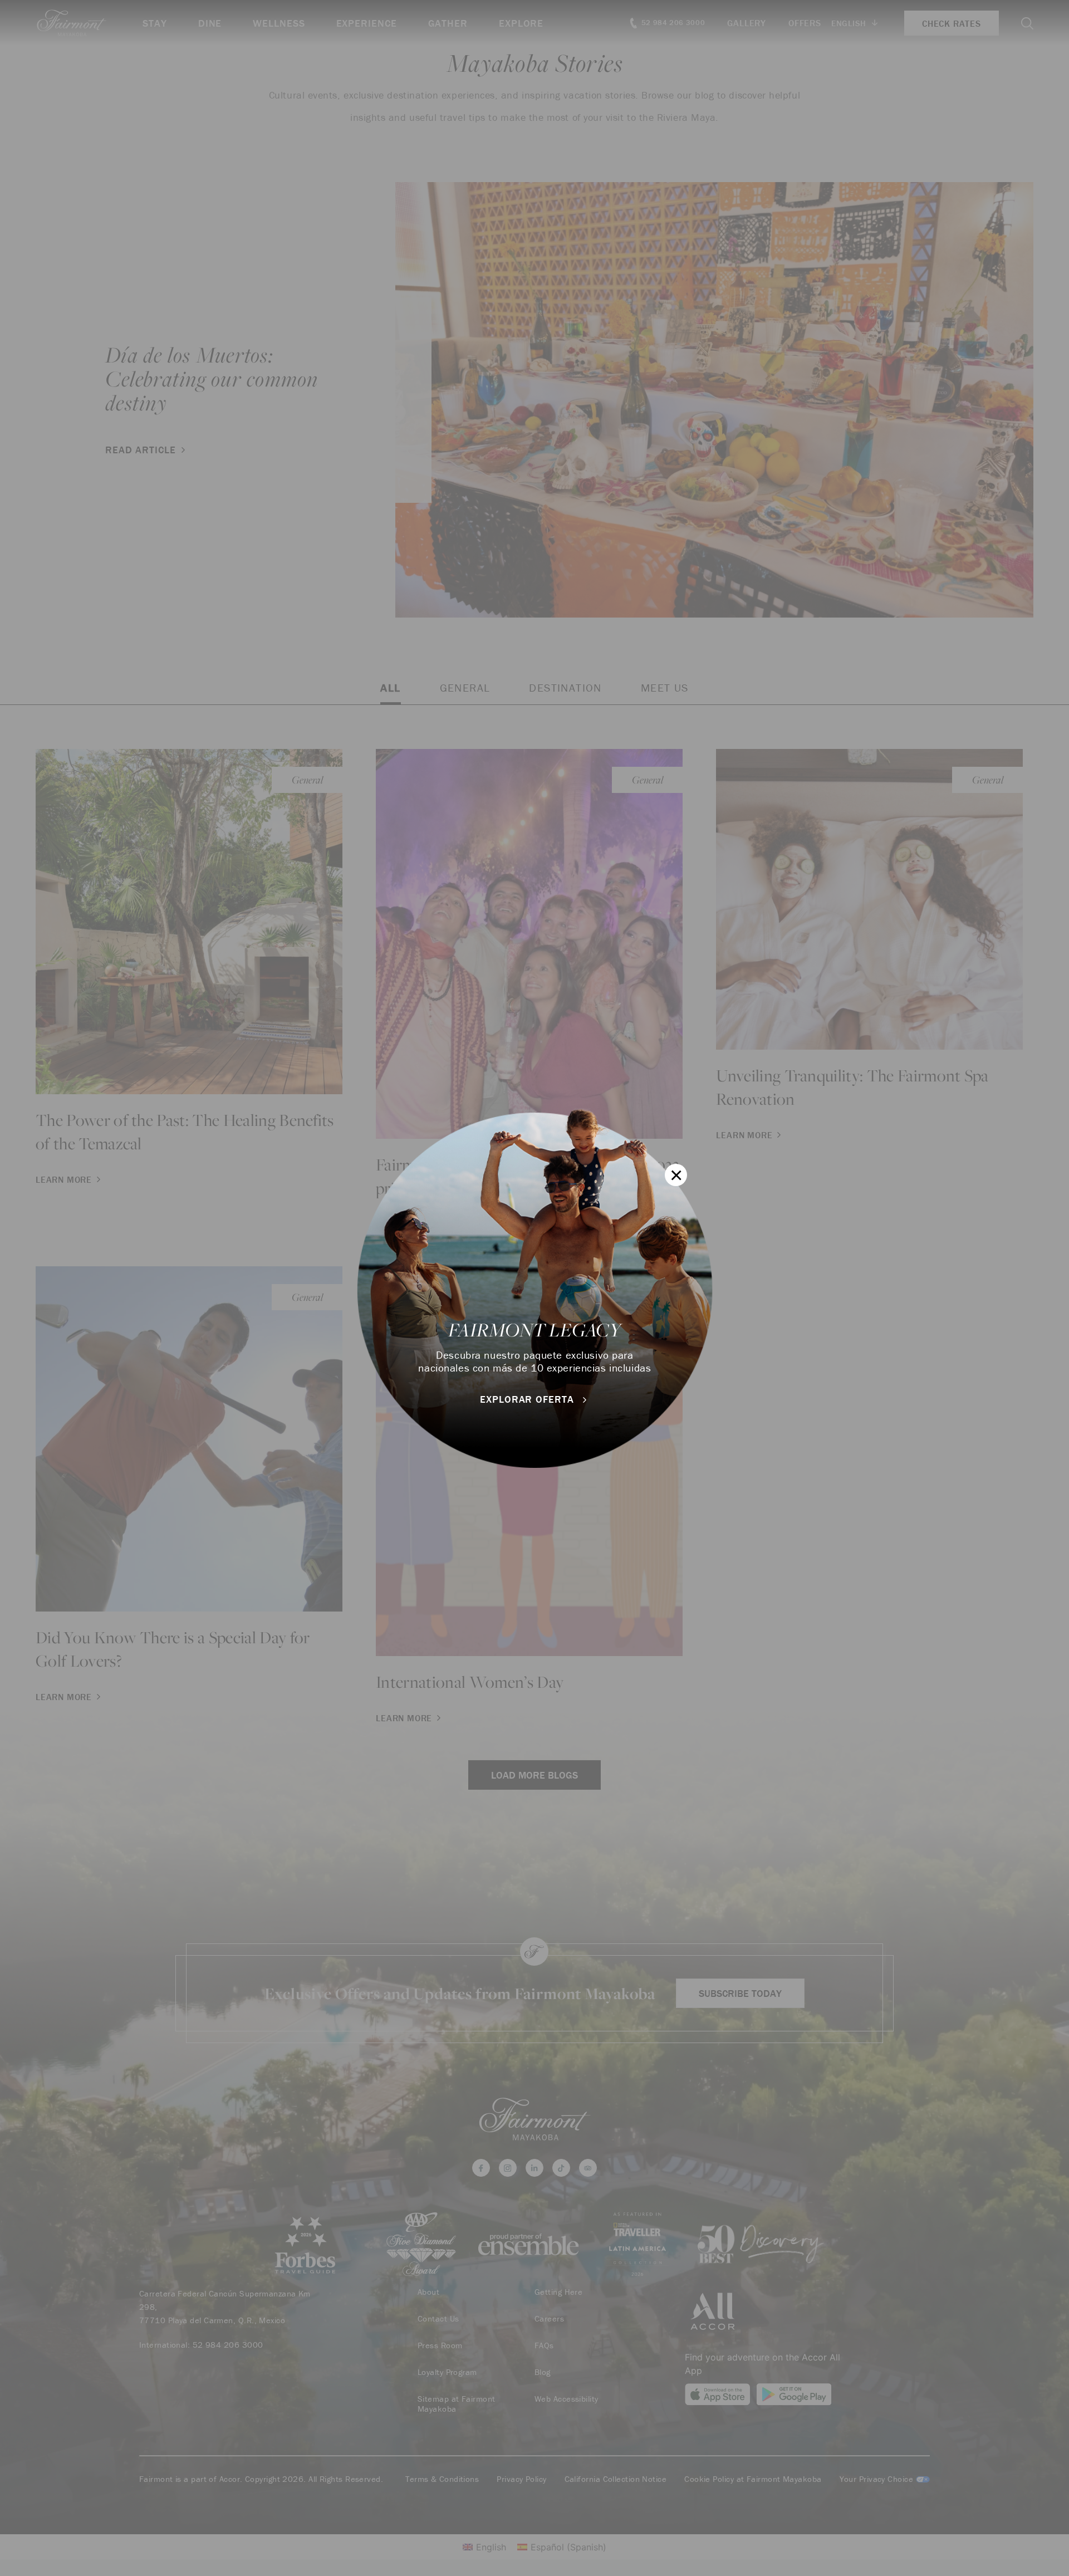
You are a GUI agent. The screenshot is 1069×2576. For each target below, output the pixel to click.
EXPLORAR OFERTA (528, 1399)
